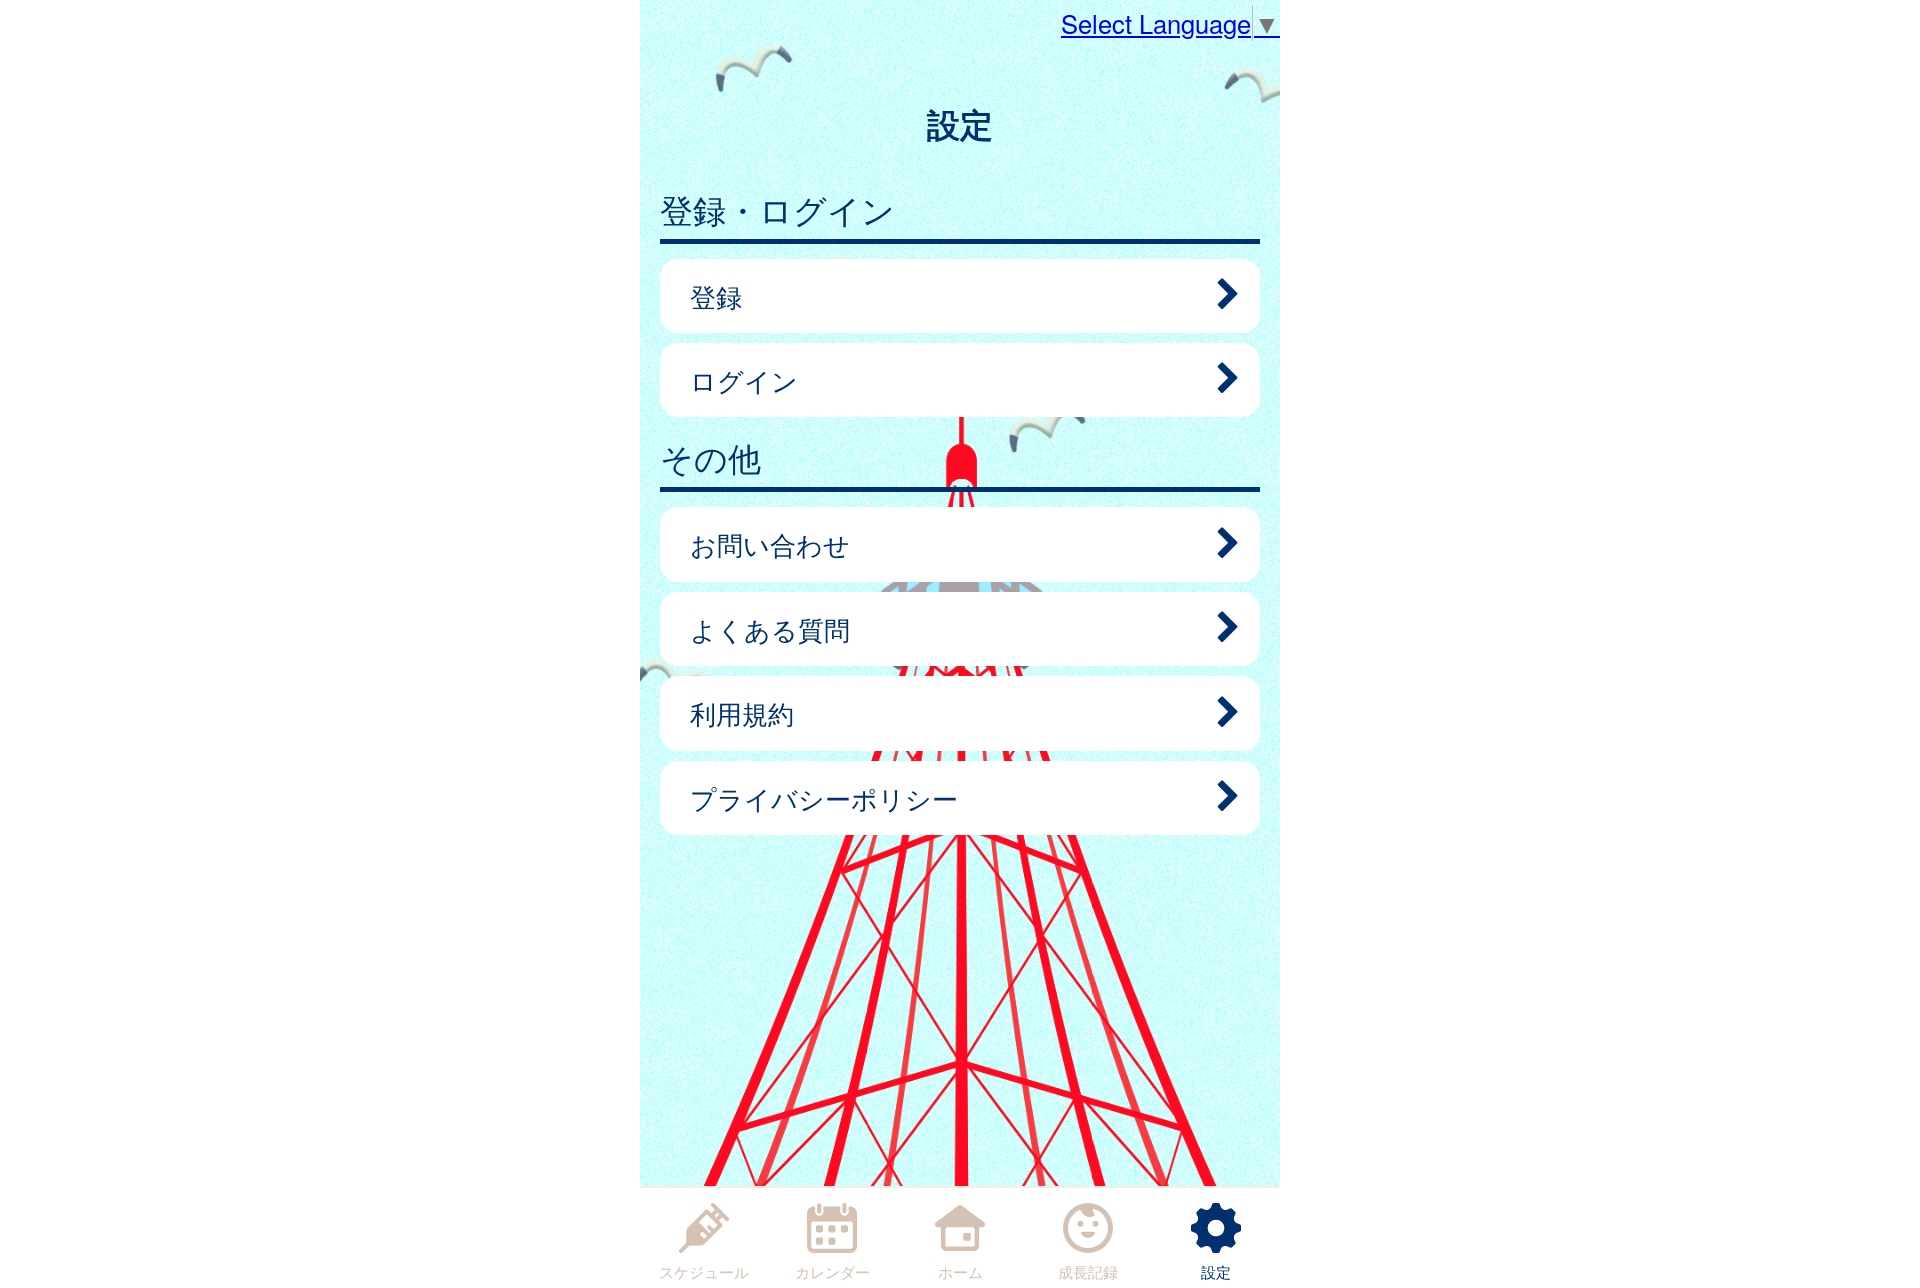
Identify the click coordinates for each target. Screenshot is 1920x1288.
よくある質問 (770, 629)
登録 (716, 296)
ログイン (744, 380)
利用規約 (742, 713)
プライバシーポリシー (824, 798)
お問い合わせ (770, 544)
